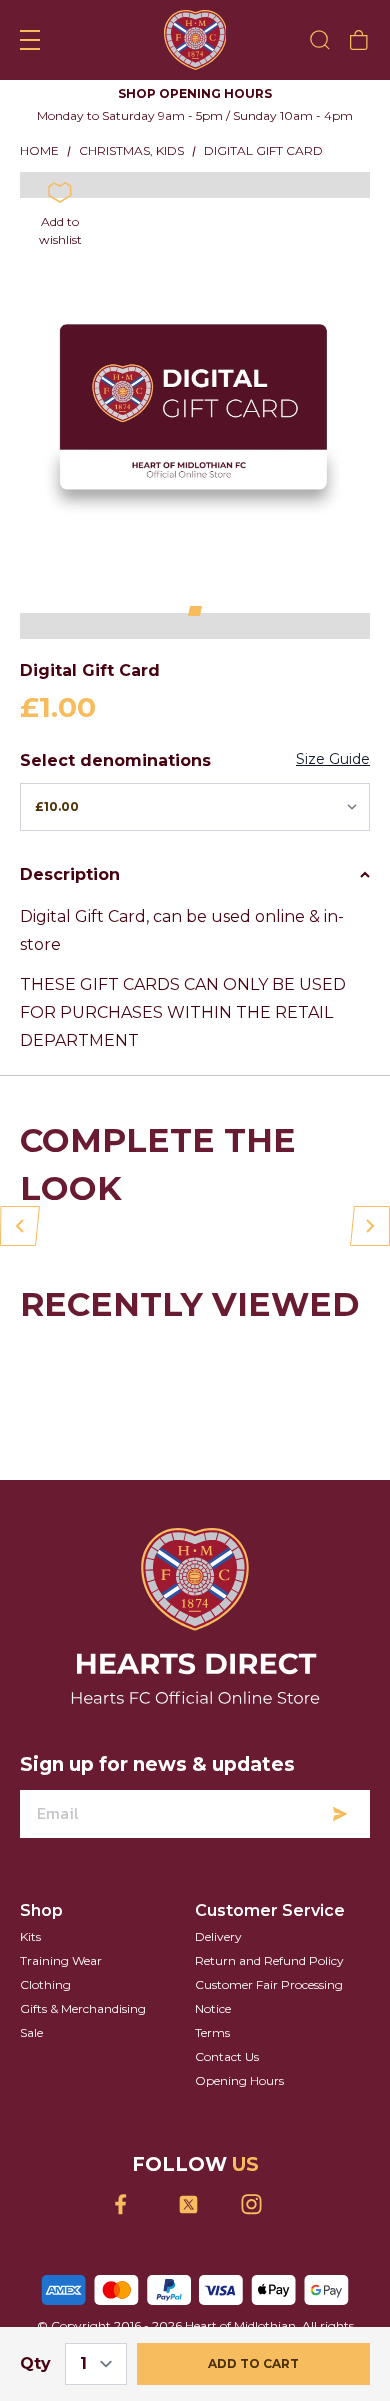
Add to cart (253, 2363)
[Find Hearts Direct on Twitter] (195, 2204)
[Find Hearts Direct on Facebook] (132, 2204)
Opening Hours (239, 2080)
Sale (31, 2032)
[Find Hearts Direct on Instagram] (258, 2204)
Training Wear (61, 1960)
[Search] (320, 40)
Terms (212, 2032)
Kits (30, 1936)
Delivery (218, 1936)
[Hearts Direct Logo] (195, 40)
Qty (35, 2363)
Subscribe (340, 1814)
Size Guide (333, 759)
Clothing (45, 1984)
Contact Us (227, 2056)
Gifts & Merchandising (83, 2008)
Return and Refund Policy (269, 1960)
